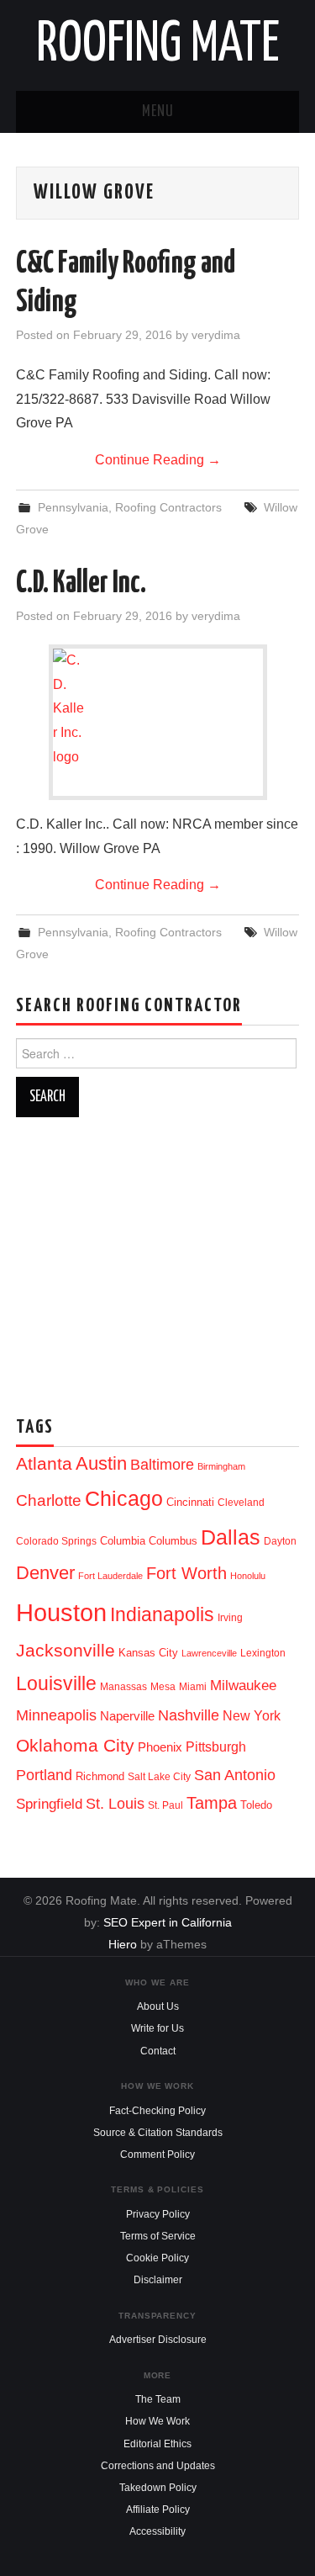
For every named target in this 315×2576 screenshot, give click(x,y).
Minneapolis (56, 1715)
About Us (158, 2006)
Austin (101, 1463)
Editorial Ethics (157, 2444)
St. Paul (165, 1805)
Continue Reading (158, 460)
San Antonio (235, 1775)
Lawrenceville (209, 1653)
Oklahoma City (75, 1745)
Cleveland (241, 1503)
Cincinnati (190, 1502)
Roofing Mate (158, 45)
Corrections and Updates (158, 2466)
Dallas (231, 1537)
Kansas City (148, 1653)
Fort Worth (186, 1573)
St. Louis (115, 1803)
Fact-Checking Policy (157, 2111)
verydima (216, 335)
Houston (61, 1612)
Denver (45, 1573)
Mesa (163, 1687)
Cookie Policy (157, 2258)
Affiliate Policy (158, 2510)
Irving (230, 1618)
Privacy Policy (158, 2214)
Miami (193, 1687)
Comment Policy (157, 2155)
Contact (158, 2051)
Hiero (123, 1944)
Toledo (256, 1805)
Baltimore (162, 1464)
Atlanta (44, 1464)
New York (252, 1716)
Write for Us (157, 2028)
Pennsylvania (73, 507)
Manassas (123, 1687)
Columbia (123, 1541)
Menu (158, 112)
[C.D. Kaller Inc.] (158, 709)
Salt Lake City (159, 1777)
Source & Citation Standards (158, 2133)
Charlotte (49, 1500)
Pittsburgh (216, 1747)
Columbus (173, 1541)
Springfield (49, 1804)
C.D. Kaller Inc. (81, 584)
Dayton (280, 1541)
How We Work (157, 2421)
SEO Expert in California (168, 1922)
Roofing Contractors (168, 507)
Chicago (124, 1499)
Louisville (56, 1683)
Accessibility (157, 2531)
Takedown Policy (158, 2488)
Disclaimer (158, 2280)
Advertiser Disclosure (158, 2340)
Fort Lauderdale (110, 1576)
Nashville (189, 1715)
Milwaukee (243, 1685)
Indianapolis (162, 1614)
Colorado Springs (56, 1541)
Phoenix (160, 1747)
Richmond (100, 1776)
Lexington (263, 1653)
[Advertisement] (157, 1260)
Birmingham (221, 1466)
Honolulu (248, 1576)
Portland (44, 1775)
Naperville (127, 1716)
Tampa (212, 1803)
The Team (158, 2399)
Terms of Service (158, 2236)
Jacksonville (66, 1650)
